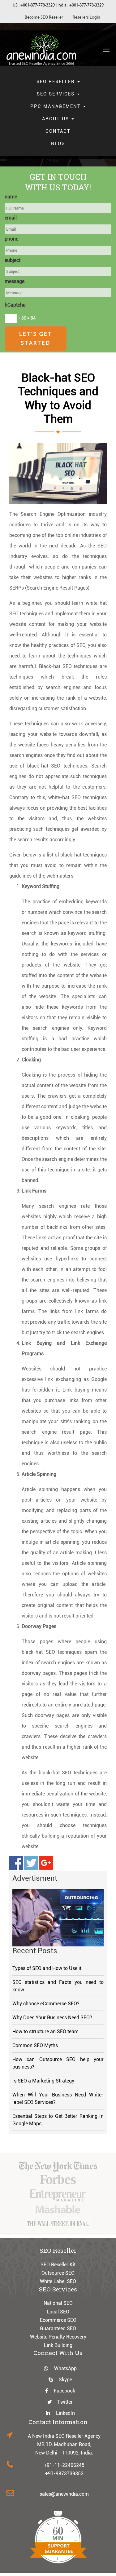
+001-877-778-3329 (38, 5)
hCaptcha (15, 305)
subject (13, 260)
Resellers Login (86, 18)
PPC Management (56, 106)
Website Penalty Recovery (58, 2337)
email (11, 218)
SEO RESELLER (57, 82)
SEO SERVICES (57, 94)
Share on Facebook (16, 1863)
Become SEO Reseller (44, 18)
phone (11, 239)
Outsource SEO (58, 2273)
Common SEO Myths (35, 2045)
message (15, 281)
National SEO (58, 2303)
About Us (56, 119)
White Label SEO (58, 2281)
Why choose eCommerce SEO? (46, 2004)
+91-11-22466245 (64, 2465)
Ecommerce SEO (58, 2320)
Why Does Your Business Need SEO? (52, 2018)
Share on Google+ (46, 1863)
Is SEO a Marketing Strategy (43, 2081)
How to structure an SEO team (45, 2032)
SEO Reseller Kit (58, 2265)
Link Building (58, 2345)
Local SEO (58, 2312)
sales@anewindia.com (64, 2494)
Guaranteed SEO (58, 2328)
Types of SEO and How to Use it (47, 1968)
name (11, 197)
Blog (58, 144)
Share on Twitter (31, 1863)
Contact (58, 131)
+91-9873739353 (64, 2474)
